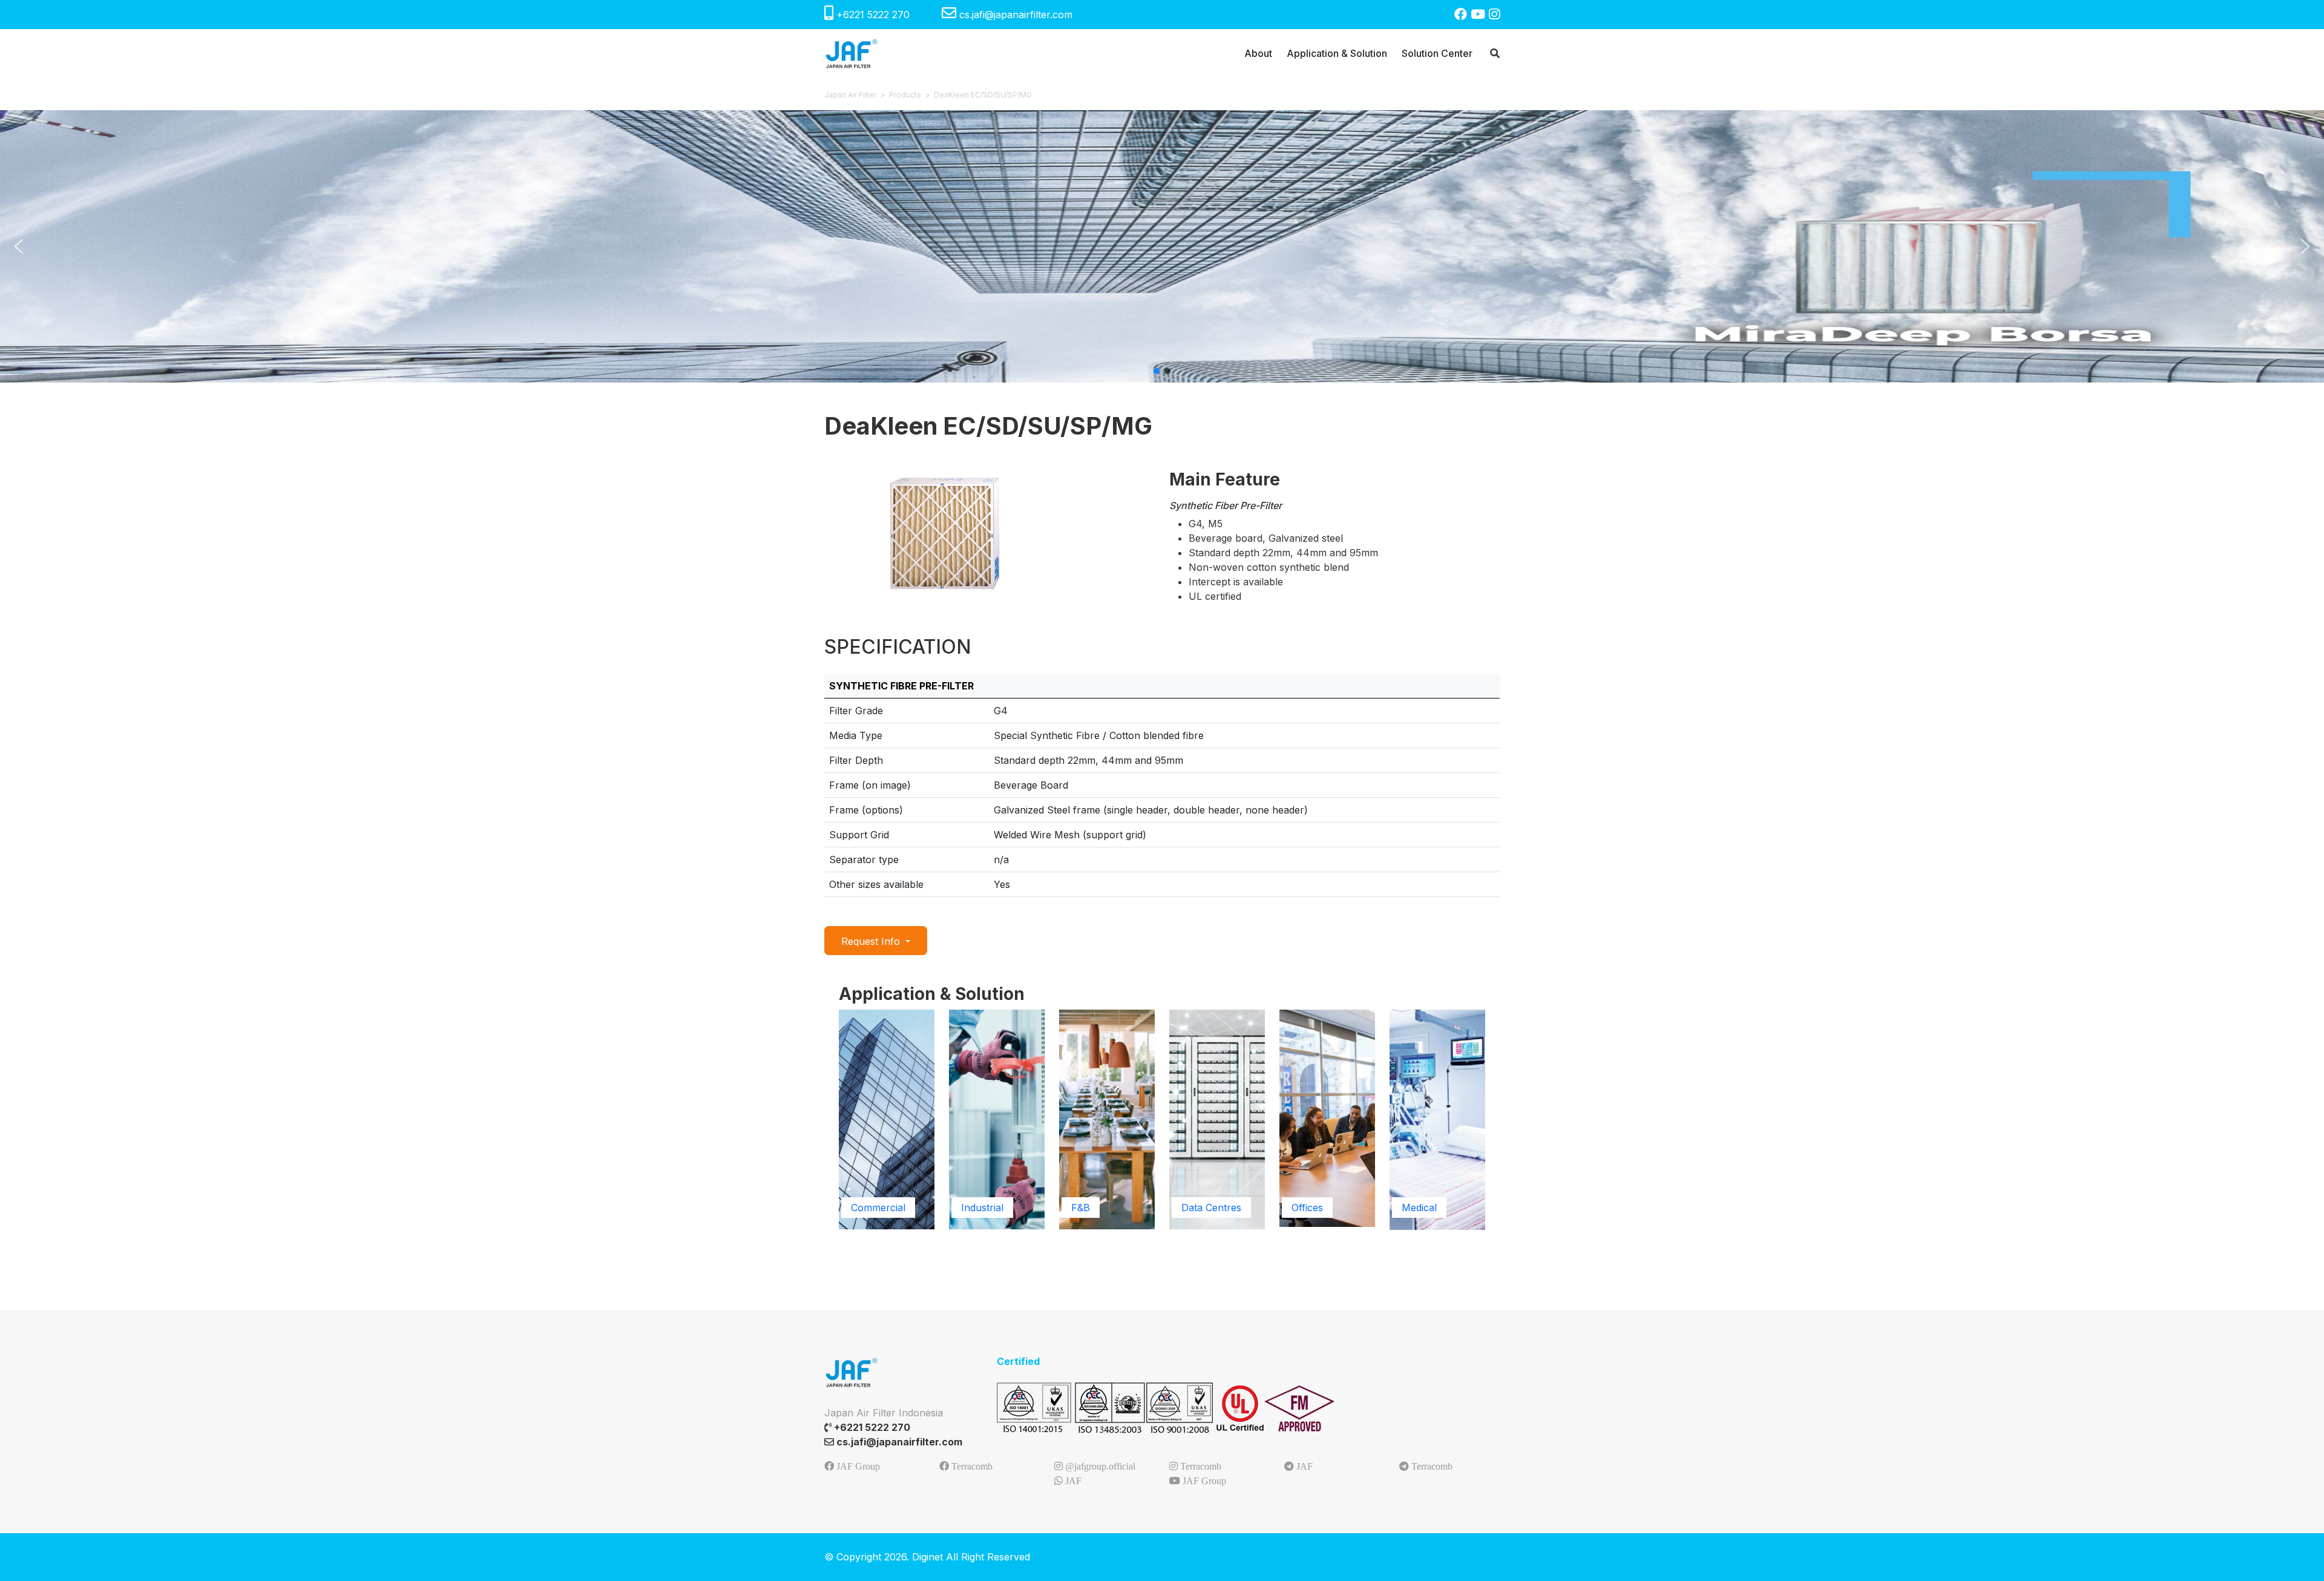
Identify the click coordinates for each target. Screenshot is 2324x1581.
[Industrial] (997, 1119)
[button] (19, 246)
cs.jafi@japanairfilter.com (1014, 15)
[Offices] (1327, 1117)
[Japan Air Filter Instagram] (1494, 14)
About (1258, 53)
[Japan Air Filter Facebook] (1462, 14)
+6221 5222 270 (873, 15)
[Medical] (1437, 1119)
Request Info (872, 941)
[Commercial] (887, 1119)
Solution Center (1437, 53)
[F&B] (1107, 1119)
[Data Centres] (1217, 1119)
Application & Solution (1337, 53)
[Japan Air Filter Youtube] (1480, 14)
